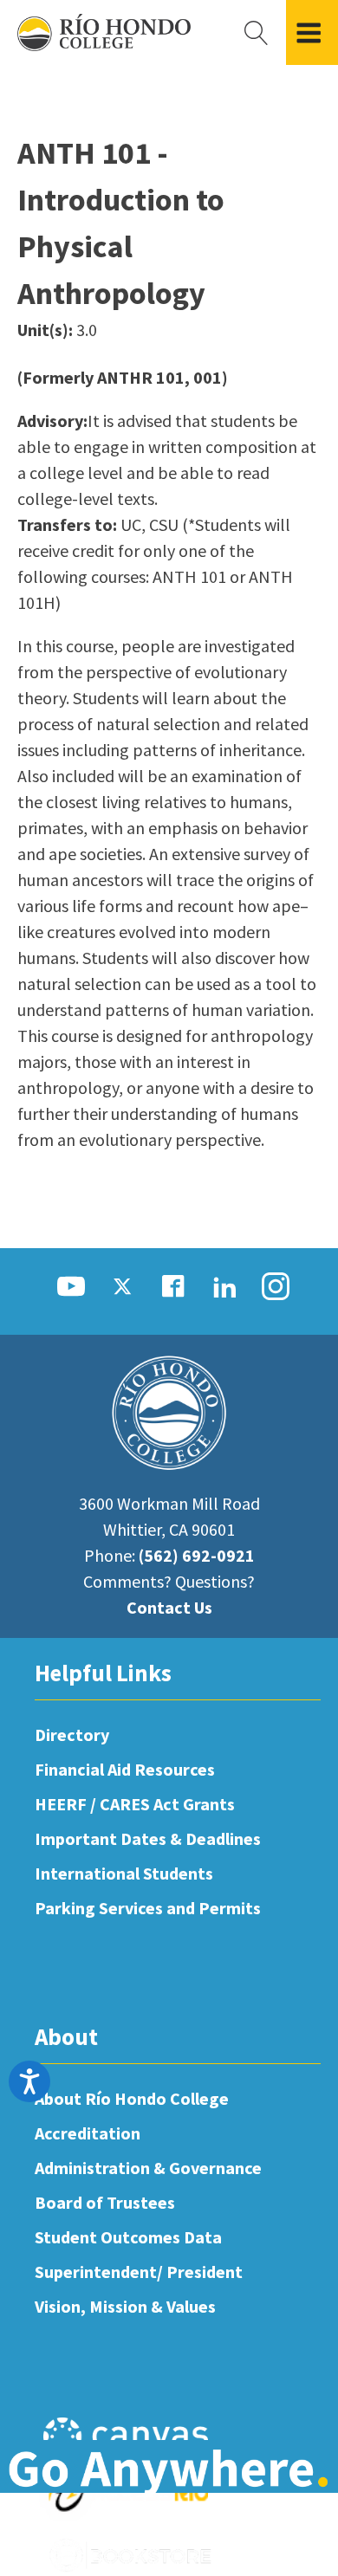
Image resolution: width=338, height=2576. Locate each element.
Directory (72, 1735)
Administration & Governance (148, 2168)
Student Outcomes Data (128, 2237)
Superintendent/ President (139, 2272)
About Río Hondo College (132, 2098)
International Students (124, 1873)
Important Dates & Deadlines (148, 1838)
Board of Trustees (105, 2202)
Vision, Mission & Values (125, 2306)
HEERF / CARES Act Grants (135, 1804)
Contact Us (169, 1607)
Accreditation (88, 2133)
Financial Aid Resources (125, 1769)
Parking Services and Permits (148, 1908)
